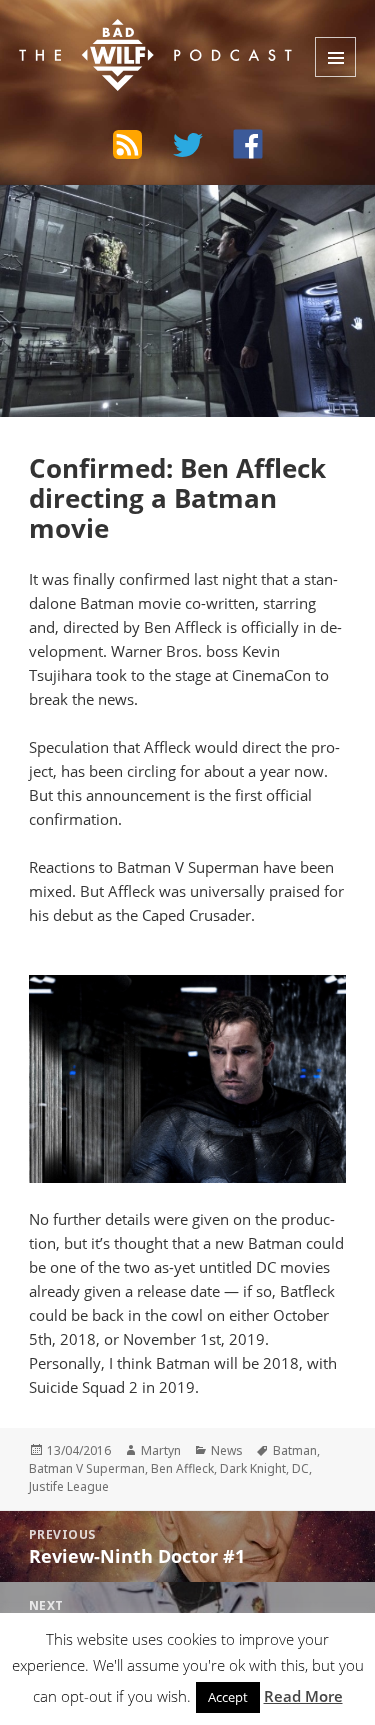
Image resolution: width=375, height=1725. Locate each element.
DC (300, 1468)
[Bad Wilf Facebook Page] (248, 144)
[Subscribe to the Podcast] (128, 144)
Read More (303, 1696)
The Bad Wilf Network (141, 34)
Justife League (69, 1486)
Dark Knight (253, 1468)
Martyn (161, 1450)
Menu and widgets (335, 57)
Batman (295, 1450)
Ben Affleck (182, 1468)
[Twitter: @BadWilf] (188, 148)
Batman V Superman (87, 1468)
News (227, 1450)
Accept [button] (228, 1697)
